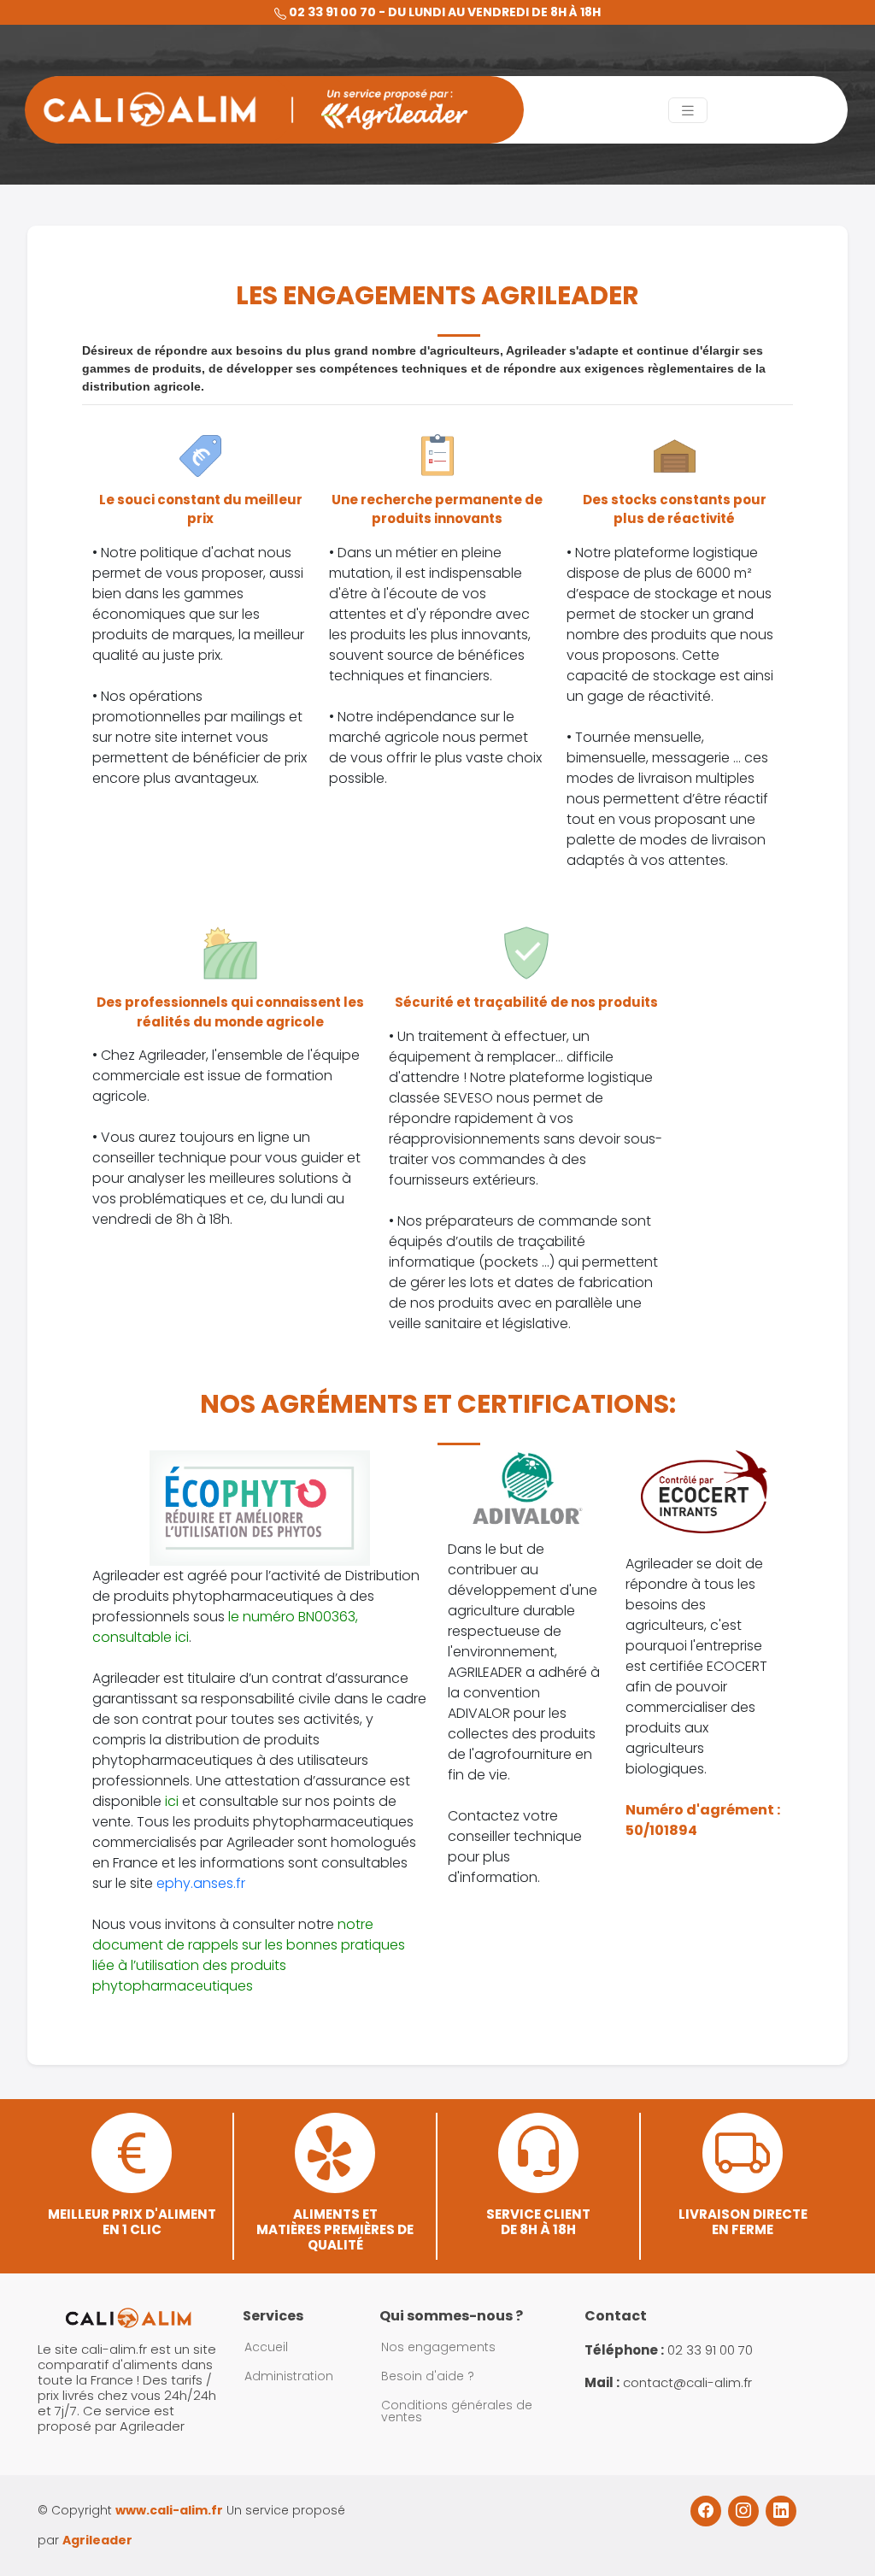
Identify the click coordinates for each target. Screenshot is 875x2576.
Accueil (266, 2347)
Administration (289, 2376)
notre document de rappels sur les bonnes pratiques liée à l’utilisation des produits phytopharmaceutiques (249, 1955)
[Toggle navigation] (688, 110)
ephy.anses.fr (201, 1883)
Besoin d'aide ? (428, 2376)
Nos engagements (438, 2347)
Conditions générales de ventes (457, 2411)
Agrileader (97, 2540)
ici (172, 1801)
